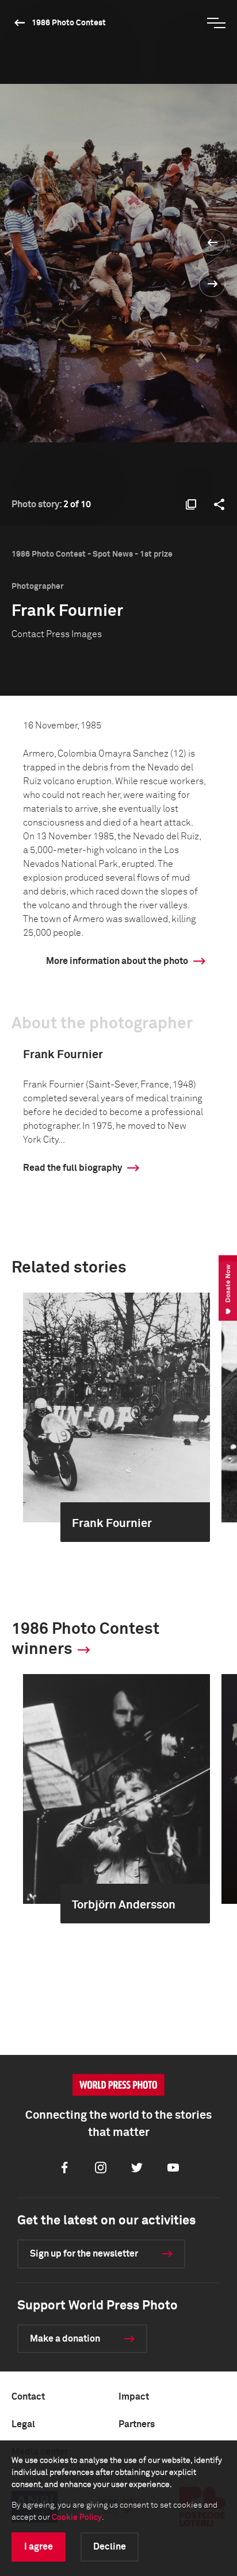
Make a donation (65, 2339)
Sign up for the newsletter (84, 2254)
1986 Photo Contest (69, 23)
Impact (134, 2397)
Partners (137, 2424)
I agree (39, 2547)
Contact (28, 2397)
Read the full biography (72, 1168)
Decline (110, 2547)
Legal (23, 2424)
